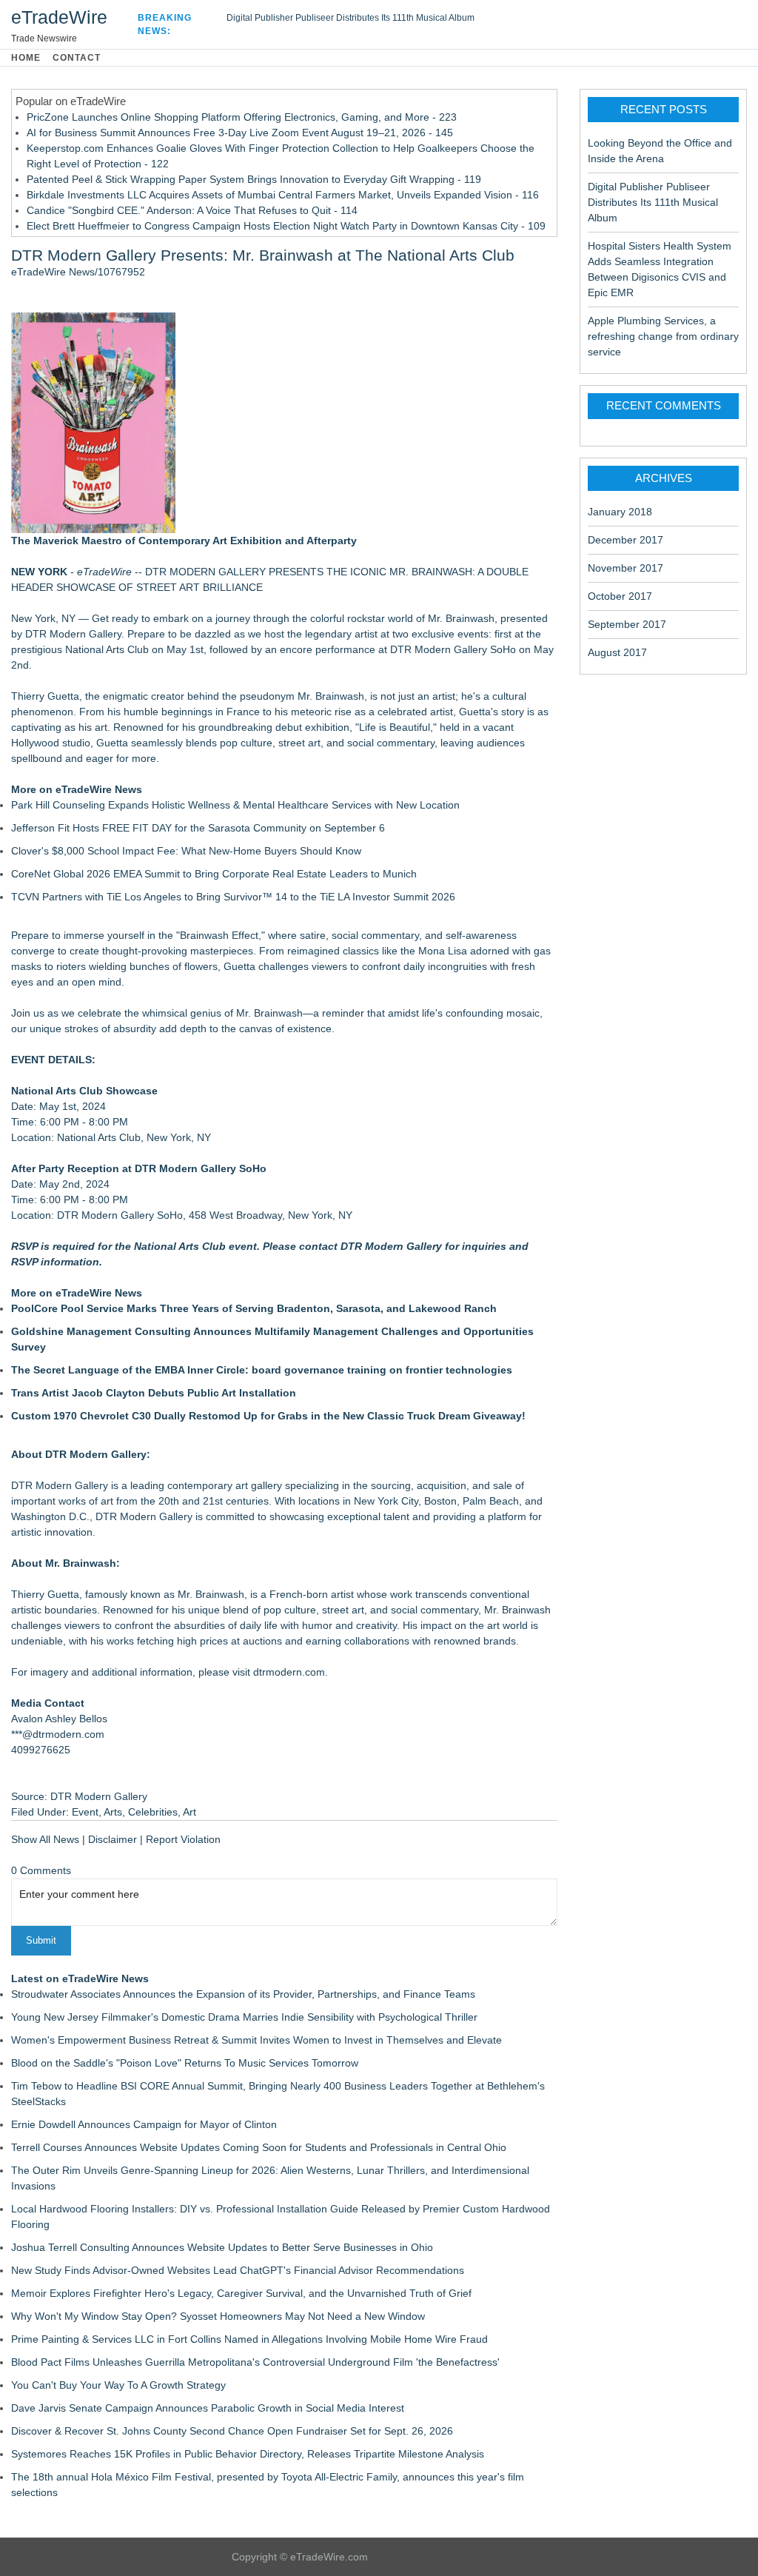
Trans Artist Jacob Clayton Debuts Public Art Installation (154, 1393)
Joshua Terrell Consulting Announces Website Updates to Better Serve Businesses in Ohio (222, 2247)
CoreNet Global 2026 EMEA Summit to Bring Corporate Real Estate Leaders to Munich (214, 874)
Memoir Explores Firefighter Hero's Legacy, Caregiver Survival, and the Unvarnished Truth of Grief (241, 2293)
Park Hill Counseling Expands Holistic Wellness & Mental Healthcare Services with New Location (235, 805)
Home (26, 58)
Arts (113, 1812)
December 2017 (625, 540)
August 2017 (617, 652)
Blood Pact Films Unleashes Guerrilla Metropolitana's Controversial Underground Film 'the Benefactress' (255, 2362)
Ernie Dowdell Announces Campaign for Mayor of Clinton (144, 2124)
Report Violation (183, 1839)
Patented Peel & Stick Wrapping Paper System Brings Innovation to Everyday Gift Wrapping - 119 (254, 179)
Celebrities (153, 1812)
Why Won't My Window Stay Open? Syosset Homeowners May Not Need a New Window (218, 2316)
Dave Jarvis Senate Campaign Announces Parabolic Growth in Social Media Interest (208, 2408)
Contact (77, 58)
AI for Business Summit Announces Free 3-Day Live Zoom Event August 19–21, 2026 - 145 (240, 133)
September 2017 (627, 624)
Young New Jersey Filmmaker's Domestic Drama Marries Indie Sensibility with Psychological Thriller (244, 2017)
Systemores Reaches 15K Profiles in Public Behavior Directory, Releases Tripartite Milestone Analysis (248, 2454)
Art (189, 1812)
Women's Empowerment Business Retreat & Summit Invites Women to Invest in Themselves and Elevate (256, 2040)
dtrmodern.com (289, 1672)
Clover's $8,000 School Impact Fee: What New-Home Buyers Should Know (186, 851)
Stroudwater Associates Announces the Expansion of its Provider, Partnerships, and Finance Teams (243, 1994)
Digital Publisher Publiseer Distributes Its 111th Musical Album (351, 18)
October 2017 (620, 596)
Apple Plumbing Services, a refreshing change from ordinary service (663, 336)
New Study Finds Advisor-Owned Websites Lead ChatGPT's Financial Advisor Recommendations (238, 2270)
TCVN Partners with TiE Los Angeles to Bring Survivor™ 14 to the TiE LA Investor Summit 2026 (233, 897)
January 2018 (620, 512)
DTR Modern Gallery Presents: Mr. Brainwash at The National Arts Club (263, 255)
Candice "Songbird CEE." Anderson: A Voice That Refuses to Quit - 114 (192, 210)
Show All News (45, 1839)
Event (85, 1812)
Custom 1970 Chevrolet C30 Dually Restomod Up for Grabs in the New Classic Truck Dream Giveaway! (268, 1416)
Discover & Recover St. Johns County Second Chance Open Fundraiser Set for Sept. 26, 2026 (232, 2431)
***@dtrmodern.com (58, 1734)
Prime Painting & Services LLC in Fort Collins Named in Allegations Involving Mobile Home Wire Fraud (249, 2339)
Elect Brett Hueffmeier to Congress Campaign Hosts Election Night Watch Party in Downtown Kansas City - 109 (286, 226)
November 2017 (625, 568)
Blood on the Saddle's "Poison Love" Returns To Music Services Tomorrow (185, 2063)
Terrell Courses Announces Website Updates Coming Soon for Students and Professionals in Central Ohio (259, 2147)
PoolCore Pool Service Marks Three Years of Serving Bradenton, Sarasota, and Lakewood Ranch (254, 1308)
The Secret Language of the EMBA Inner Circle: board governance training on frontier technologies (262, 1370)
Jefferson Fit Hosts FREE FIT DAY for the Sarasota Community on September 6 (198, 828)
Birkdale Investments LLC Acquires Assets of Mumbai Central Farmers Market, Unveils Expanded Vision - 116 (283, 195)
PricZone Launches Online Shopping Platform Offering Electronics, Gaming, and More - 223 (242, 117)
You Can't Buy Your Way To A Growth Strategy (118, 2385)
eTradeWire (59, 17)
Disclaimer (113, 1839)
